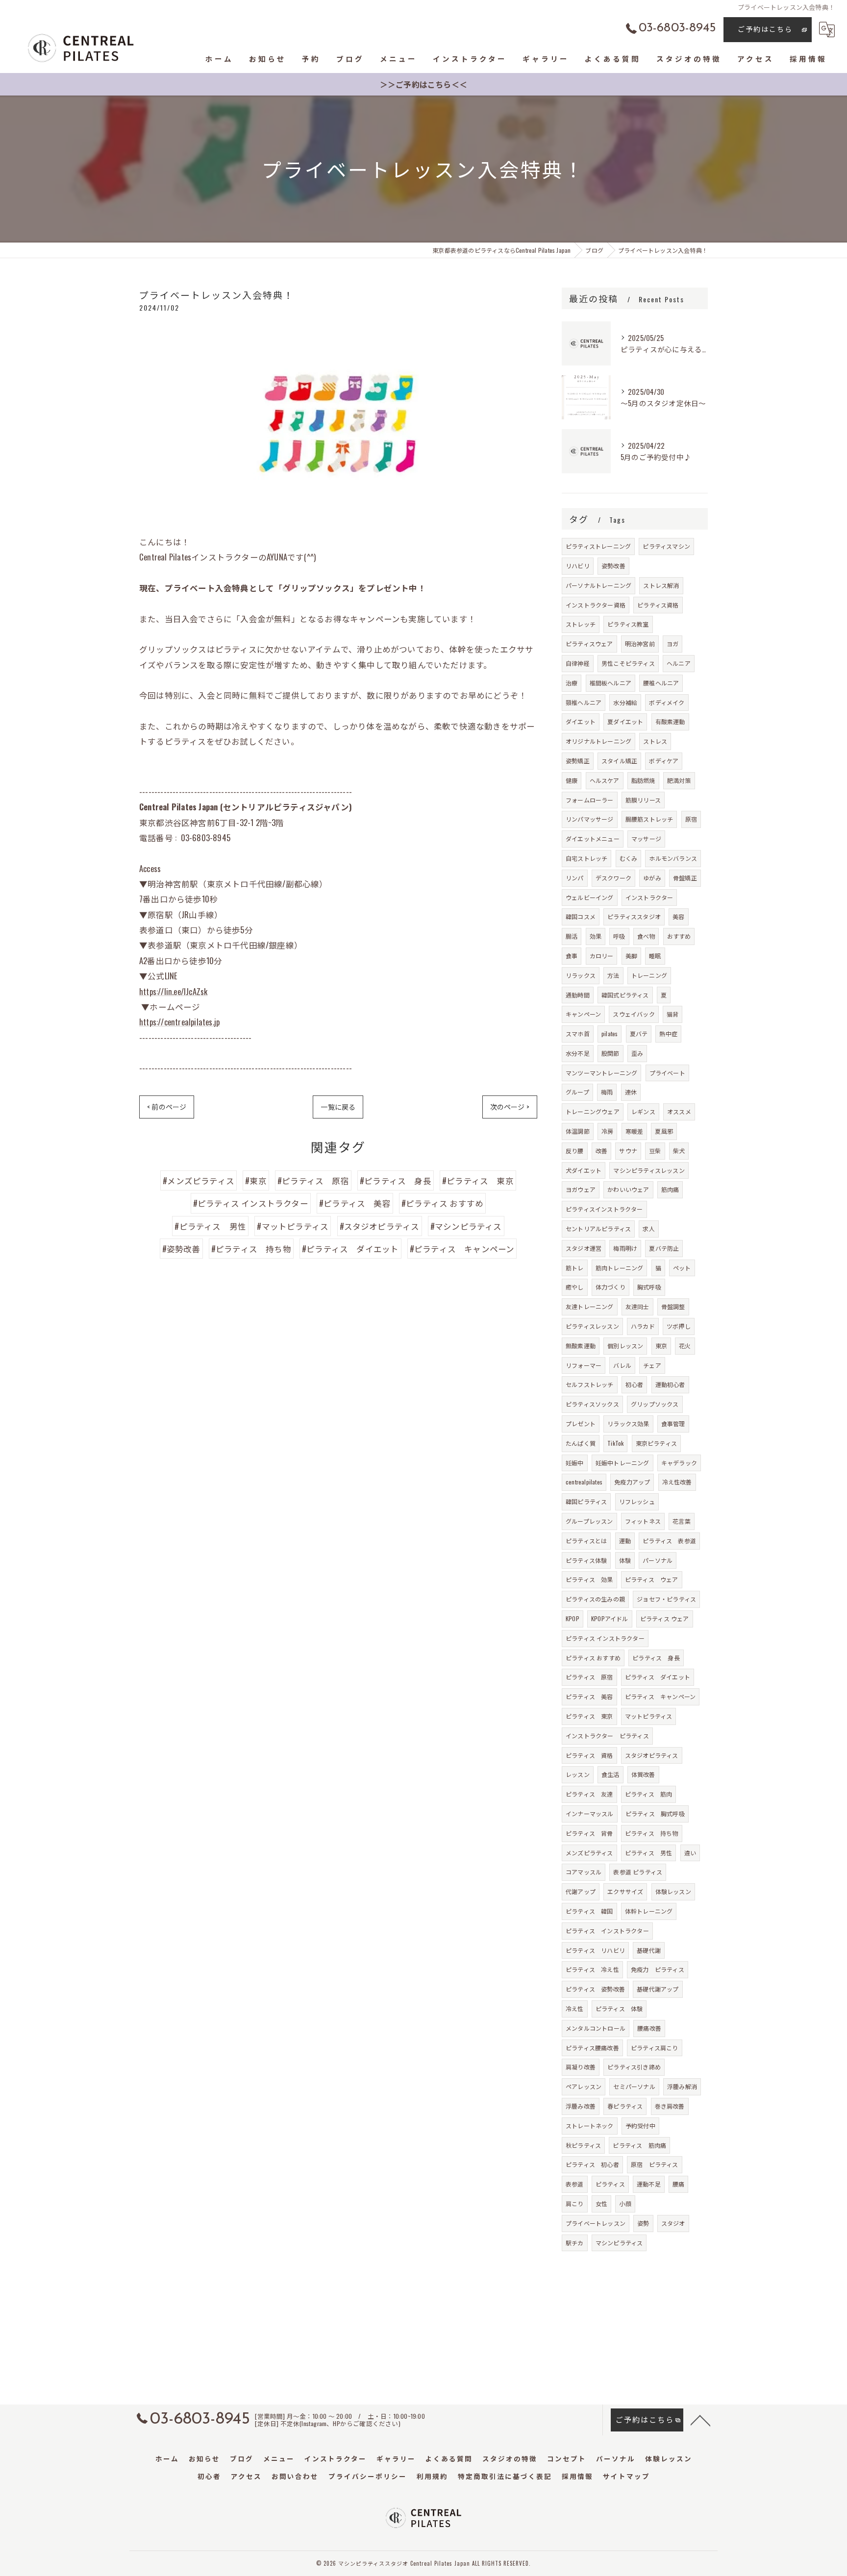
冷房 (607, 1131)
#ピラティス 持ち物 (251, 1249)
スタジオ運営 (584, 1248)
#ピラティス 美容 (355, 1203)
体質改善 (643, 1774)
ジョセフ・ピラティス (666, 1599)
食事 (572, 956)
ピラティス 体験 (619, 2008)
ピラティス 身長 (656, 1658)
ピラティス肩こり (655, 2048)
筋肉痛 (670, 1189)
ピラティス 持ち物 (652, 1833)
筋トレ (575, 1268)
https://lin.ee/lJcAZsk (173, 991)
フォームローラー (590, 800)
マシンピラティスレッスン (649, 1170)
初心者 (635, 1384)
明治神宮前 (640, 644)
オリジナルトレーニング (598, 741)
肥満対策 (679, 780)
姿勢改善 (613, 566)
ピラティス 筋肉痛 (639, 2145)
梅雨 (607, 1092)
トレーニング (649, 975)
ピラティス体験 (586, 1560)
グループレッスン (589, 1521)
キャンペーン (583, 1014)
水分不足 (578, 1053)
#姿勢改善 (181, 1249)
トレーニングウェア (593, 1111)
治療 (572, 683)
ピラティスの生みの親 (595, 1599)
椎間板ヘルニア (610, 683)
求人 (648, 1228)
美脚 (631, 956)
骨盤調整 (673, 1306)
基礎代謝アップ (658, 1989)
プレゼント (581, 1423)
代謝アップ (581, 1891)
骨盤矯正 (685, 878)
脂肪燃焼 (643, 780)
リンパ (575, 878)
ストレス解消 (661, 585)
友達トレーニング (590, 1306)
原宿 (691, 819)
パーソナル (658, 1560)
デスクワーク (613, 878)
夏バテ (639, 1033)
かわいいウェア (628, 1189)
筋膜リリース (643, 800)
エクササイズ (625, 1891)
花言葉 (682, 1521)
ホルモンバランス (673, 858)
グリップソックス (655, 1404)
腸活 (572, 936)
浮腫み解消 (682, 2086)
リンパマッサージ (590, 819)
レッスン (578, 1774)
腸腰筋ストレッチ (649, 819)
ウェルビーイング (590, 897)
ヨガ (673, 644)
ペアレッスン (584, 2086)
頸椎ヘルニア (584, 702)
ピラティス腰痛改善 (592, 2048)
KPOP (573, 1618)
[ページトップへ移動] (700, 2420)
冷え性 (575, 2008)
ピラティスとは (586, 1541)
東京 (661, 1346)
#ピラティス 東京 (478, 1180)
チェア (652, 1365)
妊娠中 (575, 1463)
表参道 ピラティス (638, 1872)
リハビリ (578, 566)
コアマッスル (584, 1872)
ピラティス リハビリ (595, 1950)
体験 (625, 1560)
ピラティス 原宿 (589, 1677)
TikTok (615, 1443)
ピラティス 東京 (589, 1716)
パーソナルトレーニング (598, 585)
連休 (631, 1092)
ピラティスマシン (666, 546)
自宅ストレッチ (586, 858)
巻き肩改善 (670, 2106)
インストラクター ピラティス (607, 1736)
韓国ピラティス (586, 1501)
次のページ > (510, 1106)
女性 (601, 2203)
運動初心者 (670, 1384)
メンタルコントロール (596, 2028)
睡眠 (655, 956)
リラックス (581, 975)
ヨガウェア (581, 1189)
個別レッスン (625, 1346)
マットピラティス (649, 1716)
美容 (678, 916)
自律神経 (578, 663)
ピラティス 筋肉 (649, 1794)
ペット (682, 1268)
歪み (637, 1053)
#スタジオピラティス (380, 1226)
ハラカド (643, 1326)
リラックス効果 (628, 1423)
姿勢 (643, 2223)
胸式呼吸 (649, 1287)
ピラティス (610, 2184)
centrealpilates (584, 1482)
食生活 (610, 1774)
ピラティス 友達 (589, 1794)
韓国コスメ (581, 916)
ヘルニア (679, 663)
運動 (625, 1541)
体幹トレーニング (649, 1911)
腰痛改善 (649, 2028)
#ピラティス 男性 (210, 1226)
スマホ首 (578, 1033)
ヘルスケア (605, 780)
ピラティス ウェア (652, 1579)
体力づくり (610, 1287)
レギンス (643, 1111)
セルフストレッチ (590, 1384)
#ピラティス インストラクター (251, 1203)
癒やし (575, 1287)
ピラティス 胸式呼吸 (655, 1813)
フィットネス (643, 1521)
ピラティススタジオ (634, 916)
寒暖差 (635, 1131)
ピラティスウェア (589, 644)
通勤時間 (578, 995)
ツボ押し (679, 1326)
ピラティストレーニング (598, 546)
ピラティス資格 (658, 605)
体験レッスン (673, 1891)
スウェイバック (634, 1014)
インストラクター (649, 897)
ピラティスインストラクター (604, 1209)
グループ (577, 1092)
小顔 (625, 2203)
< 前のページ (167, 1106)
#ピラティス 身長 (396, 1180)
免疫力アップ (632, 1482)
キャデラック (679, 1463)
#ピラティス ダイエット (350, 1249)
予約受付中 (640, 2126)
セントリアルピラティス (598, 1228)
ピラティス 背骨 (589, 1833)
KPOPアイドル (610, 1618)
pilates (610, 1033)
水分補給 (625, 702)
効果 (596, 936)
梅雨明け (625, 1248)
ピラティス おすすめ (593, 1658)
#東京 (256, 1180)
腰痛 (678, 2184)
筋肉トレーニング (620, 1268)
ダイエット (581, 721)
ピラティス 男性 (649, 1853)
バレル (622, 1365)
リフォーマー (584, 1365)
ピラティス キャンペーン (660, 1696)
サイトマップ (626, 2476)
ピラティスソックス (592, 1404)
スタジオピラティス (652, 1755)
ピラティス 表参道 (669, 1541)
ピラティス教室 (628, 624)
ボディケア (664, 761)
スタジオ (673, 2223)
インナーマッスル (590, 1813)
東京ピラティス (656, 1443)
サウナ (628, 1151)
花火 (685, 1346)
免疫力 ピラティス (658, 1969)
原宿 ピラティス (655, 2164)
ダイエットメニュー (593, 838)
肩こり (575, 2203)
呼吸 (619, 936)
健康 (572, 780)
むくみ (629, 858)
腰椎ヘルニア (661, 683)
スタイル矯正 (619, 761)
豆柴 (655, 1151)
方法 (613, 975)
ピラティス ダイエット (658, 1677)
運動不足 (649, 2184)
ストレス (655, 741)
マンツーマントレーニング (601, 1073)
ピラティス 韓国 (589, 1911)
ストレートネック (590, 2126)
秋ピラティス (583, 2145)
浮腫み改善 (581, 2106)
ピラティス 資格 (589, 1755)
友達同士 (637, 1306)
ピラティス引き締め (634, 2067)
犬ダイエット (584, 1170)
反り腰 (575, 1151)
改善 (601, 1151)
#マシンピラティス (466, 1226)
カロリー (602, 956)
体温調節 (578, 1131)
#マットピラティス (293, 1226)
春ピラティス (625, 2106)
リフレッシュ (637, 1501)
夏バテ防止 (664, 1248)
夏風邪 (664, 1131)
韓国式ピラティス (625, 995)
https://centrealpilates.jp (179, 1022)
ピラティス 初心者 (592, 2164)
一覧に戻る (338, 1106)
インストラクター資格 (596, 605)
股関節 (610, 1053)
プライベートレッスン (596, 2223)
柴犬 (679, 1151)
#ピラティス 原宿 (313, 1180)
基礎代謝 (649, 1950)
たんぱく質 (581, 1443)
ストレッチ (581, 624)
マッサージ (646, 838)
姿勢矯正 (578, 761)
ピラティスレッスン (592, 1326)
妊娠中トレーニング (623, 1463)
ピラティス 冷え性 (592, 1969)
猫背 (673, 1014)
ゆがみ (652, 878)
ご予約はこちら (765, 29)
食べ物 (646, 936)
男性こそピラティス (628, 663)
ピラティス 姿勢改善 (595, 1989)
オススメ (679, 1111)
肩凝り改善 (581, 2067)
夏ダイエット (625, 721)
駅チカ (575, 2243)
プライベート (667, 1073)
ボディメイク (667, 702)
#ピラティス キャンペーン (462, 1249)
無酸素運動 (581, 1346)
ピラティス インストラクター (605, 1638)
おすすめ (679, 936)
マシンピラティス (619, 2243)
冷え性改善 (677, 1482)
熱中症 (668, 1033)
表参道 (575, 2184)
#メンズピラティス (199, 1180)
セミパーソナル (634, 2086)
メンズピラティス (589, 1853)
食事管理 (673, 1423)
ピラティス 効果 (589, 1579)
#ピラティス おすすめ (442, 1203)
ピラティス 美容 (589, 1696)
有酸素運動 (670, 721)
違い (690, 1853)
